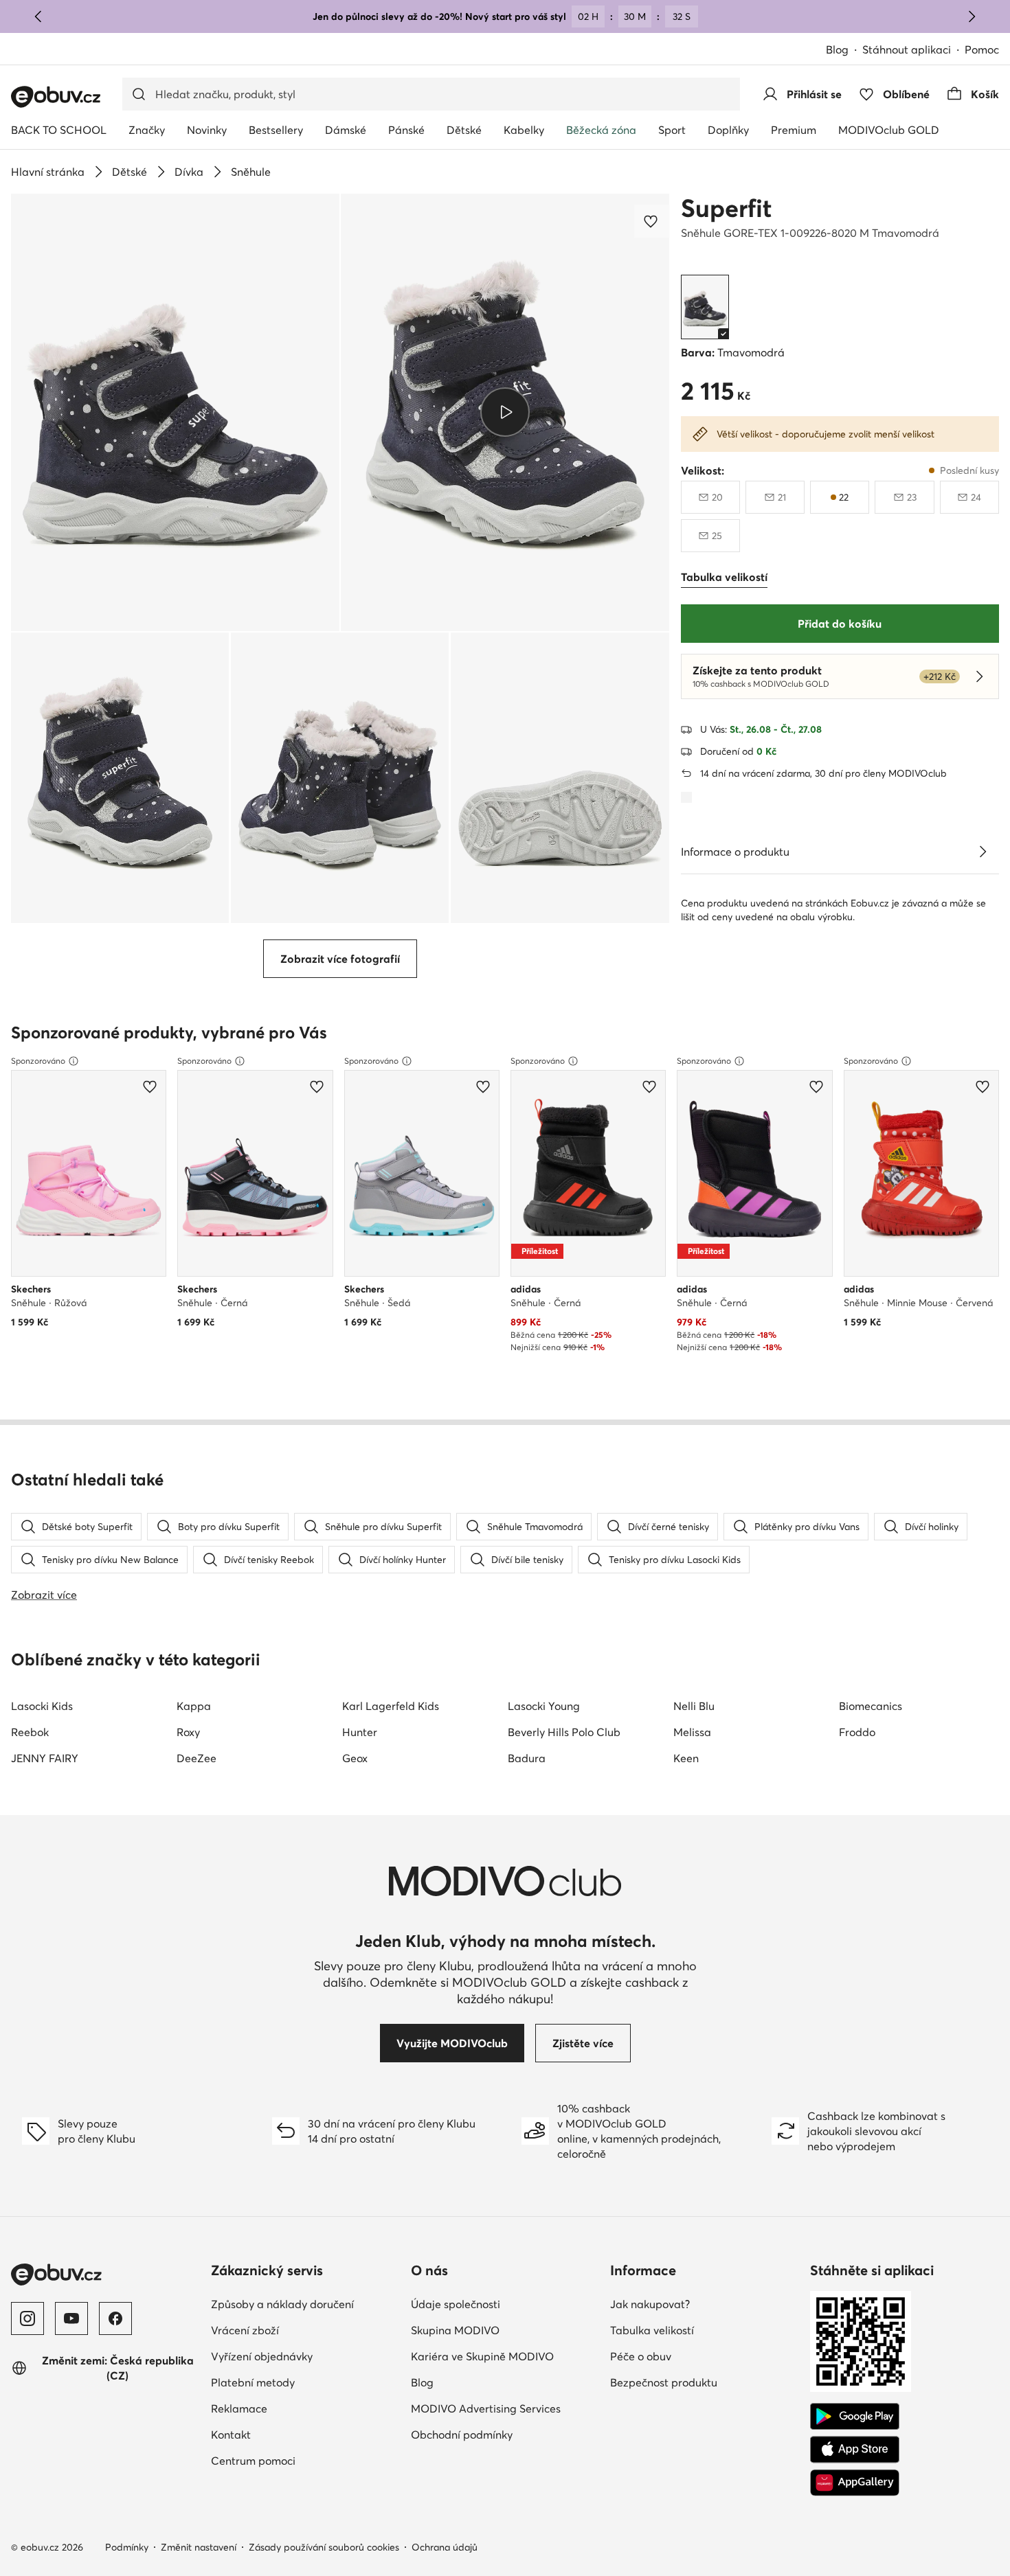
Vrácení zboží (245, 2330)
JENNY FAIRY (45, 1758)
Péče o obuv (641, 2356)
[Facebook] (115, 2318)
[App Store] (855, 2450)
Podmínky (127, 2547)
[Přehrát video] (505, 412)
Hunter (360, 1732)
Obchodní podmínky (462, 2435)
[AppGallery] (855, 2483)
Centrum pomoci (253, 2461)
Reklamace (239, 2408)
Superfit (726, 208)
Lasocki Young (544, 1706)
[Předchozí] (38, 16)
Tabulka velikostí (652, 2330)
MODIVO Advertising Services (486, 2408)
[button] (175, 412)
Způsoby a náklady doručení (282, 2304)
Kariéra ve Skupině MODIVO (482, 2356)
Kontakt (231, 2435)
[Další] (972, 16)
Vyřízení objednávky (262, 2356)
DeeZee (197, 1758)
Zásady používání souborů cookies (324, 2547)
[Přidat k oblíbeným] (652, 221)
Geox (355, 1758)
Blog (837, 49)
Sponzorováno (38, 1061)
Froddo (857, 1732)
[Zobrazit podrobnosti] (983, 852)
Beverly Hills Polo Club (564, 1732)
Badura (527, 1758)
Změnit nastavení (199, 2547)
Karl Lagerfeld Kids (391, 1706)
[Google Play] (855, 2417)
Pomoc (982, 49)
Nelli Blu (694, 1706)
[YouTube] (71, 2318)
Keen (686, 1758)
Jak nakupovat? (650, 2304)
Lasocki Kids (42, 1706)
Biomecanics (871, 1706)
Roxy (188, 1732)
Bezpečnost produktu (664, 2382)
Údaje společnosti (456, 2304)
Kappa (194, 1706)
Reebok (30, 1732)
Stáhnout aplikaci (907, 49)
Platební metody (253, 2382)
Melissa (692, 1732)
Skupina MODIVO (455, 2330)
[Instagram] (27, 2318)
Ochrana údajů (445, 2547)
